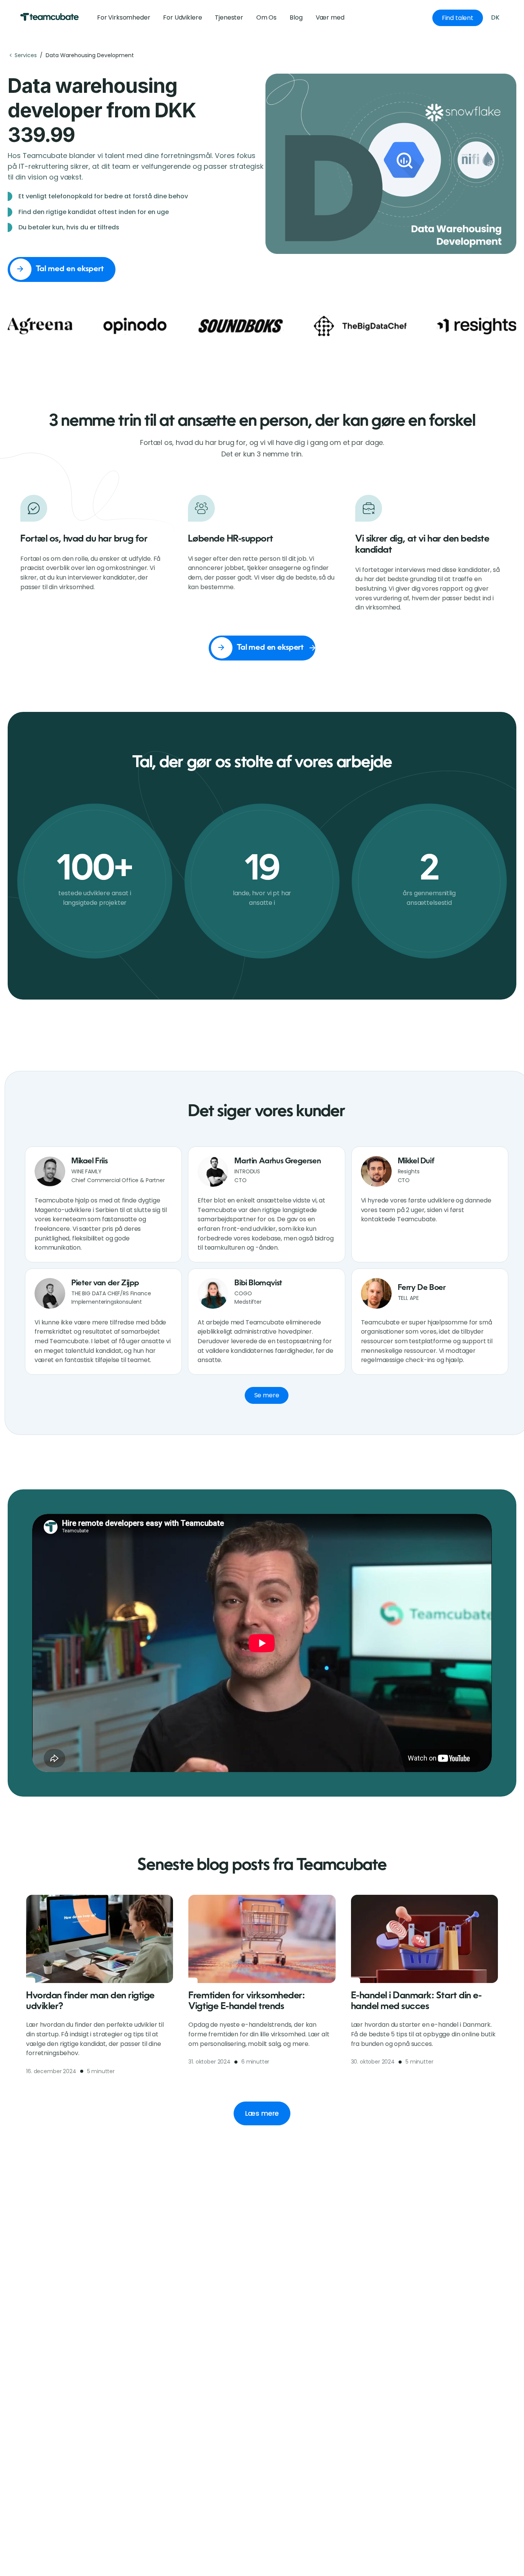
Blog (296, 17)
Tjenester (229, 17)
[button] (330, 18)
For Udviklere (182, 17)
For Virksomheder (124, 17)
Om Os (266, 17)
